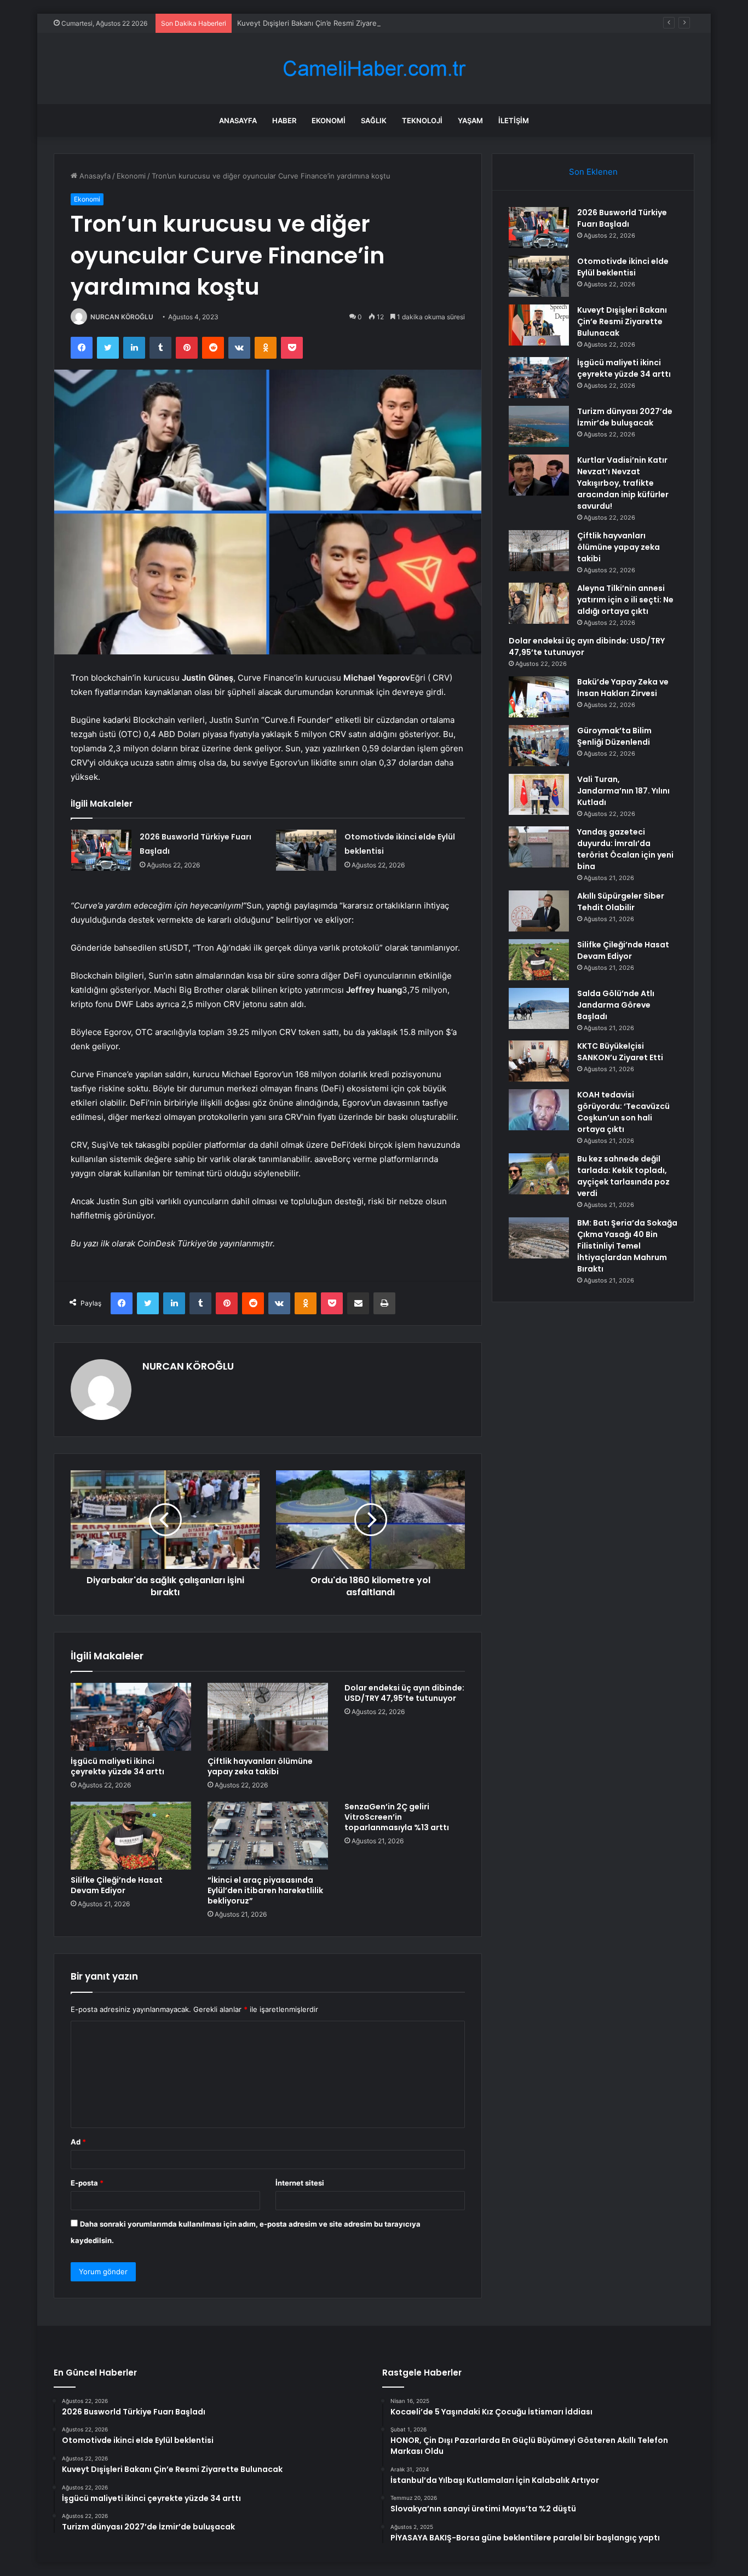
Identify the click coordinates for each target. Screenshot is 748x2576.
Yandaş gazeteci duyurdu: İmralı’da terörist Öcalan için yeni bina (625, 849)
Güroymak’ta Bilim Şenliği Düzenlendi (614, 736)
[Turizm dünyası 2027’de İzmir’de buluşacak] (539, 426)
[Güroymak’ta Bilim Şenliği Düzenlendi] (539, 746)
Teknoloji (422, 120)
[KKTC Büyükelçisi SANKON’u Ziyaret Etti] (539, 1061)
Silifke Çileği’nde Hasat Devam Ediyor (117, 1885)
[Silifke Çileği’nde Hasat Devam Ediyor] (131, 1836)
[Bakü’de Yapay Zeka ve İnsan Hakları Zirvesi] (539, 697)
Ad (78, 2142)
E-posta (87, 2183)
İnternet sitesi (300, 2183)
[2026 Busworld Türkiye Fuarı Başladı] (101, 850)
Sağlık (374, 120)
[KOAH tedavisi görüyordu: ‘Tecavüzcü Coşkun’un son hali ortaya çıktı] (539, 1110)
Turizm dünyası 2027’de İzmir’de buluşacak (625, 417)
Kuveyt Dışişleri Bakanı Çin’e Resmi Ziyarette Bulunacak (330, 23)
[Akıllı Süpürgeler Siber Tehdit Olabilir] (539, 911)
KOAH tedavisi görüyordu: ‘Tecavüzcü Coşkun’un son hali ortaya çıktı (623, 1112)
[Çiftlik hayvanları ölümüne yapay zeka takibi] (268, 1717)
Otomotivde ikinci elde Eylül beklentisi (623, 267)
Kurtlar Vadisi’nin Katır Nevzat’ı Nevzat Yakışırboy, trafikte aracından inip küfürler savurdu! (623, 483)
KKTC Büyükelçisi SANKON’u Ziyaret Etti (620, 1052)
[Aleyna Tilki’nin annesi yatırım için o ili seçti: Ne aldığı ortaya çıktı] (539, 603)
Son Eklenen (593, 172)
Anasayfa (238, 120)
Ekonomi (329, 120)
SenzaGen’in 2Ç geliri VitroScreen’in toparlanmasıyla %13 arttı (397, 1817)
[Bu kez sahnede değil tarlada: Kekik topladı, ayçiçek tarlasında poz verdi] (539, 1174)
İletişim (514, 120)
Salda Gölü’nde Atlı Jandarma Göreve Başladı (616, 1005)
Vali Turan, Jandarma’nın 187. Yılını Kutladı (623, 791)
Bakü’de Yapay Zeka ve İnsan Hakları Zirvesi (623, 688)
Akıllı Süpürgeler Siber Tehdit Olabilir (621, 902)
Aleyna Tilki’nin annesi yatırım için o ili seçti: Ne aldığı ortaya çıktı (625, 600)
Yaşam (470, 120)
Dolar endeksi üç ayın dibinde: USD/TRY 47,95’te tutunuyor (404, 1693)
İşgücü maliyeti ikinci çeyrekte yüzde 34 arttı (117, 1766)
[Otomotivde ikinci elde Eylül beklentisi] (306, 850)
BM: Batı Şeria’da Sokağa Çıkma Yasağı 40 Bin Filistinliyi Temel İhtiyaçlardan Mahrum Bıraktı (627, 1246)
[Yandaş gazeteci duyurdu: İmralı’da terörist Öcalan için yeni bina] (539, 847)
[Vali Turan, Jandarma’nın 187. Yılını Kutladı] (539, 794)
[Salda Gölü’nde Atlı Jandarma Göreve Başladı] (539, 1008)
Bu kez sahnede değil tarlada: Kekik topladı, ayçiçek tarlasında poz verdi (623, 1176)
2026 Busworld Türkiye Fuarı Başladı (622, 218)
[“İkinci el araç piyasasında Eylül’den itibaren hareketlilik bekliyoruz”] (268, 1836)
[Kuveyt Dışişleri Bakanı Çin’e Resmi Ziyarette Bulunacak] (539, 325)
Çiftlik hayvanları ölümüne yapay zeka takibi (260, 1766)
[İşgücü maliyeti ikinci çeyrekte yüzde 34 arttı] (131, 1717)
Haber (284, 120)
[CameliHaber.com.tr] (374, 69)
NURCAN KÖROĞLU (122, 317)
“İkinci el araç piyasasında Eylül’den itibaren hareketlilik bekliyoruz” (265, 1890)
